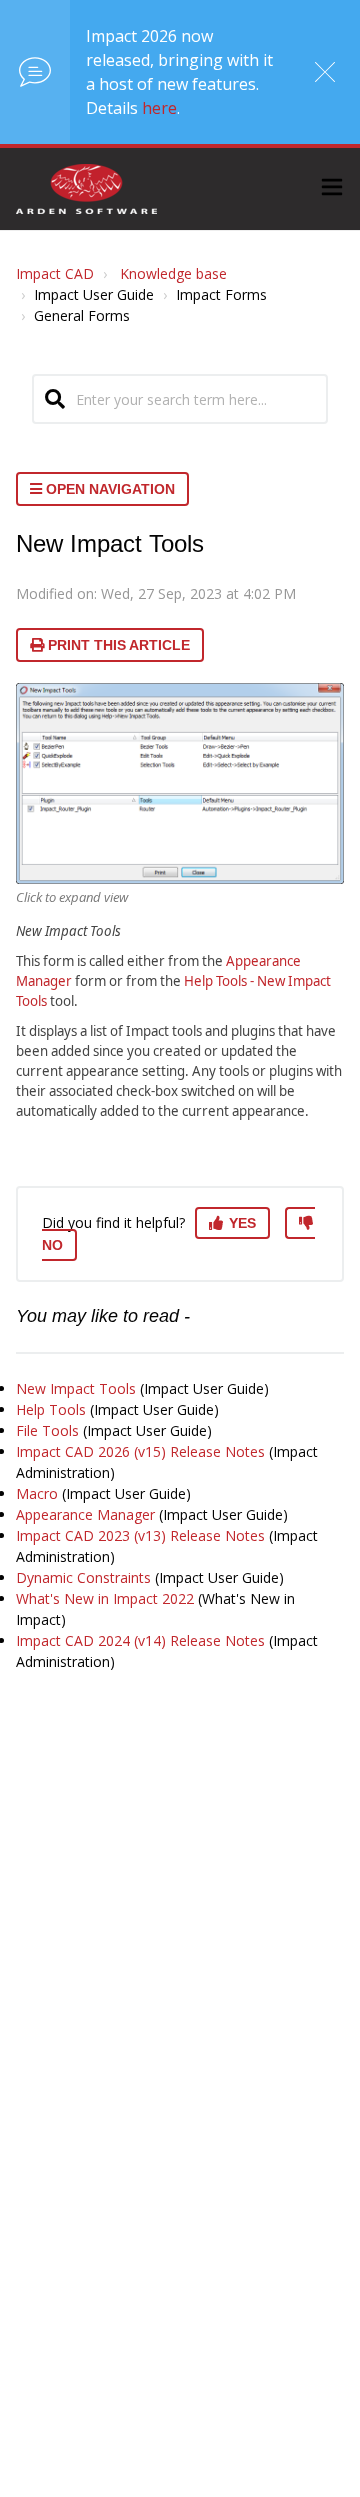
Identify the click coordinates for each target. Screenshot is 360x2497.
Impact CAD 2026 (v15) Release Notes (140, 1451)
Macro (37, 1493)
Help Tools (51, 1409)
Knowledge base (173, 273)
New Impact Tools (76, 1388)
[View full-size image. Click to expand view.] (180, 783)
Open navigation (108, 489)
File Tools (47, 1430)
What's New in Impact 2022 (105, 1598)
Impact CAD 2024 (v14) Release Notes (140, 1640)
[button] (332, 189)
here (159, 108)
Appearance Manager (85, 1514)
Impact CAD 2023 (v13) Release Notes (140, 1535)
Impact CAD (55, 273)
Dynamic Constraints (83, 1577)
